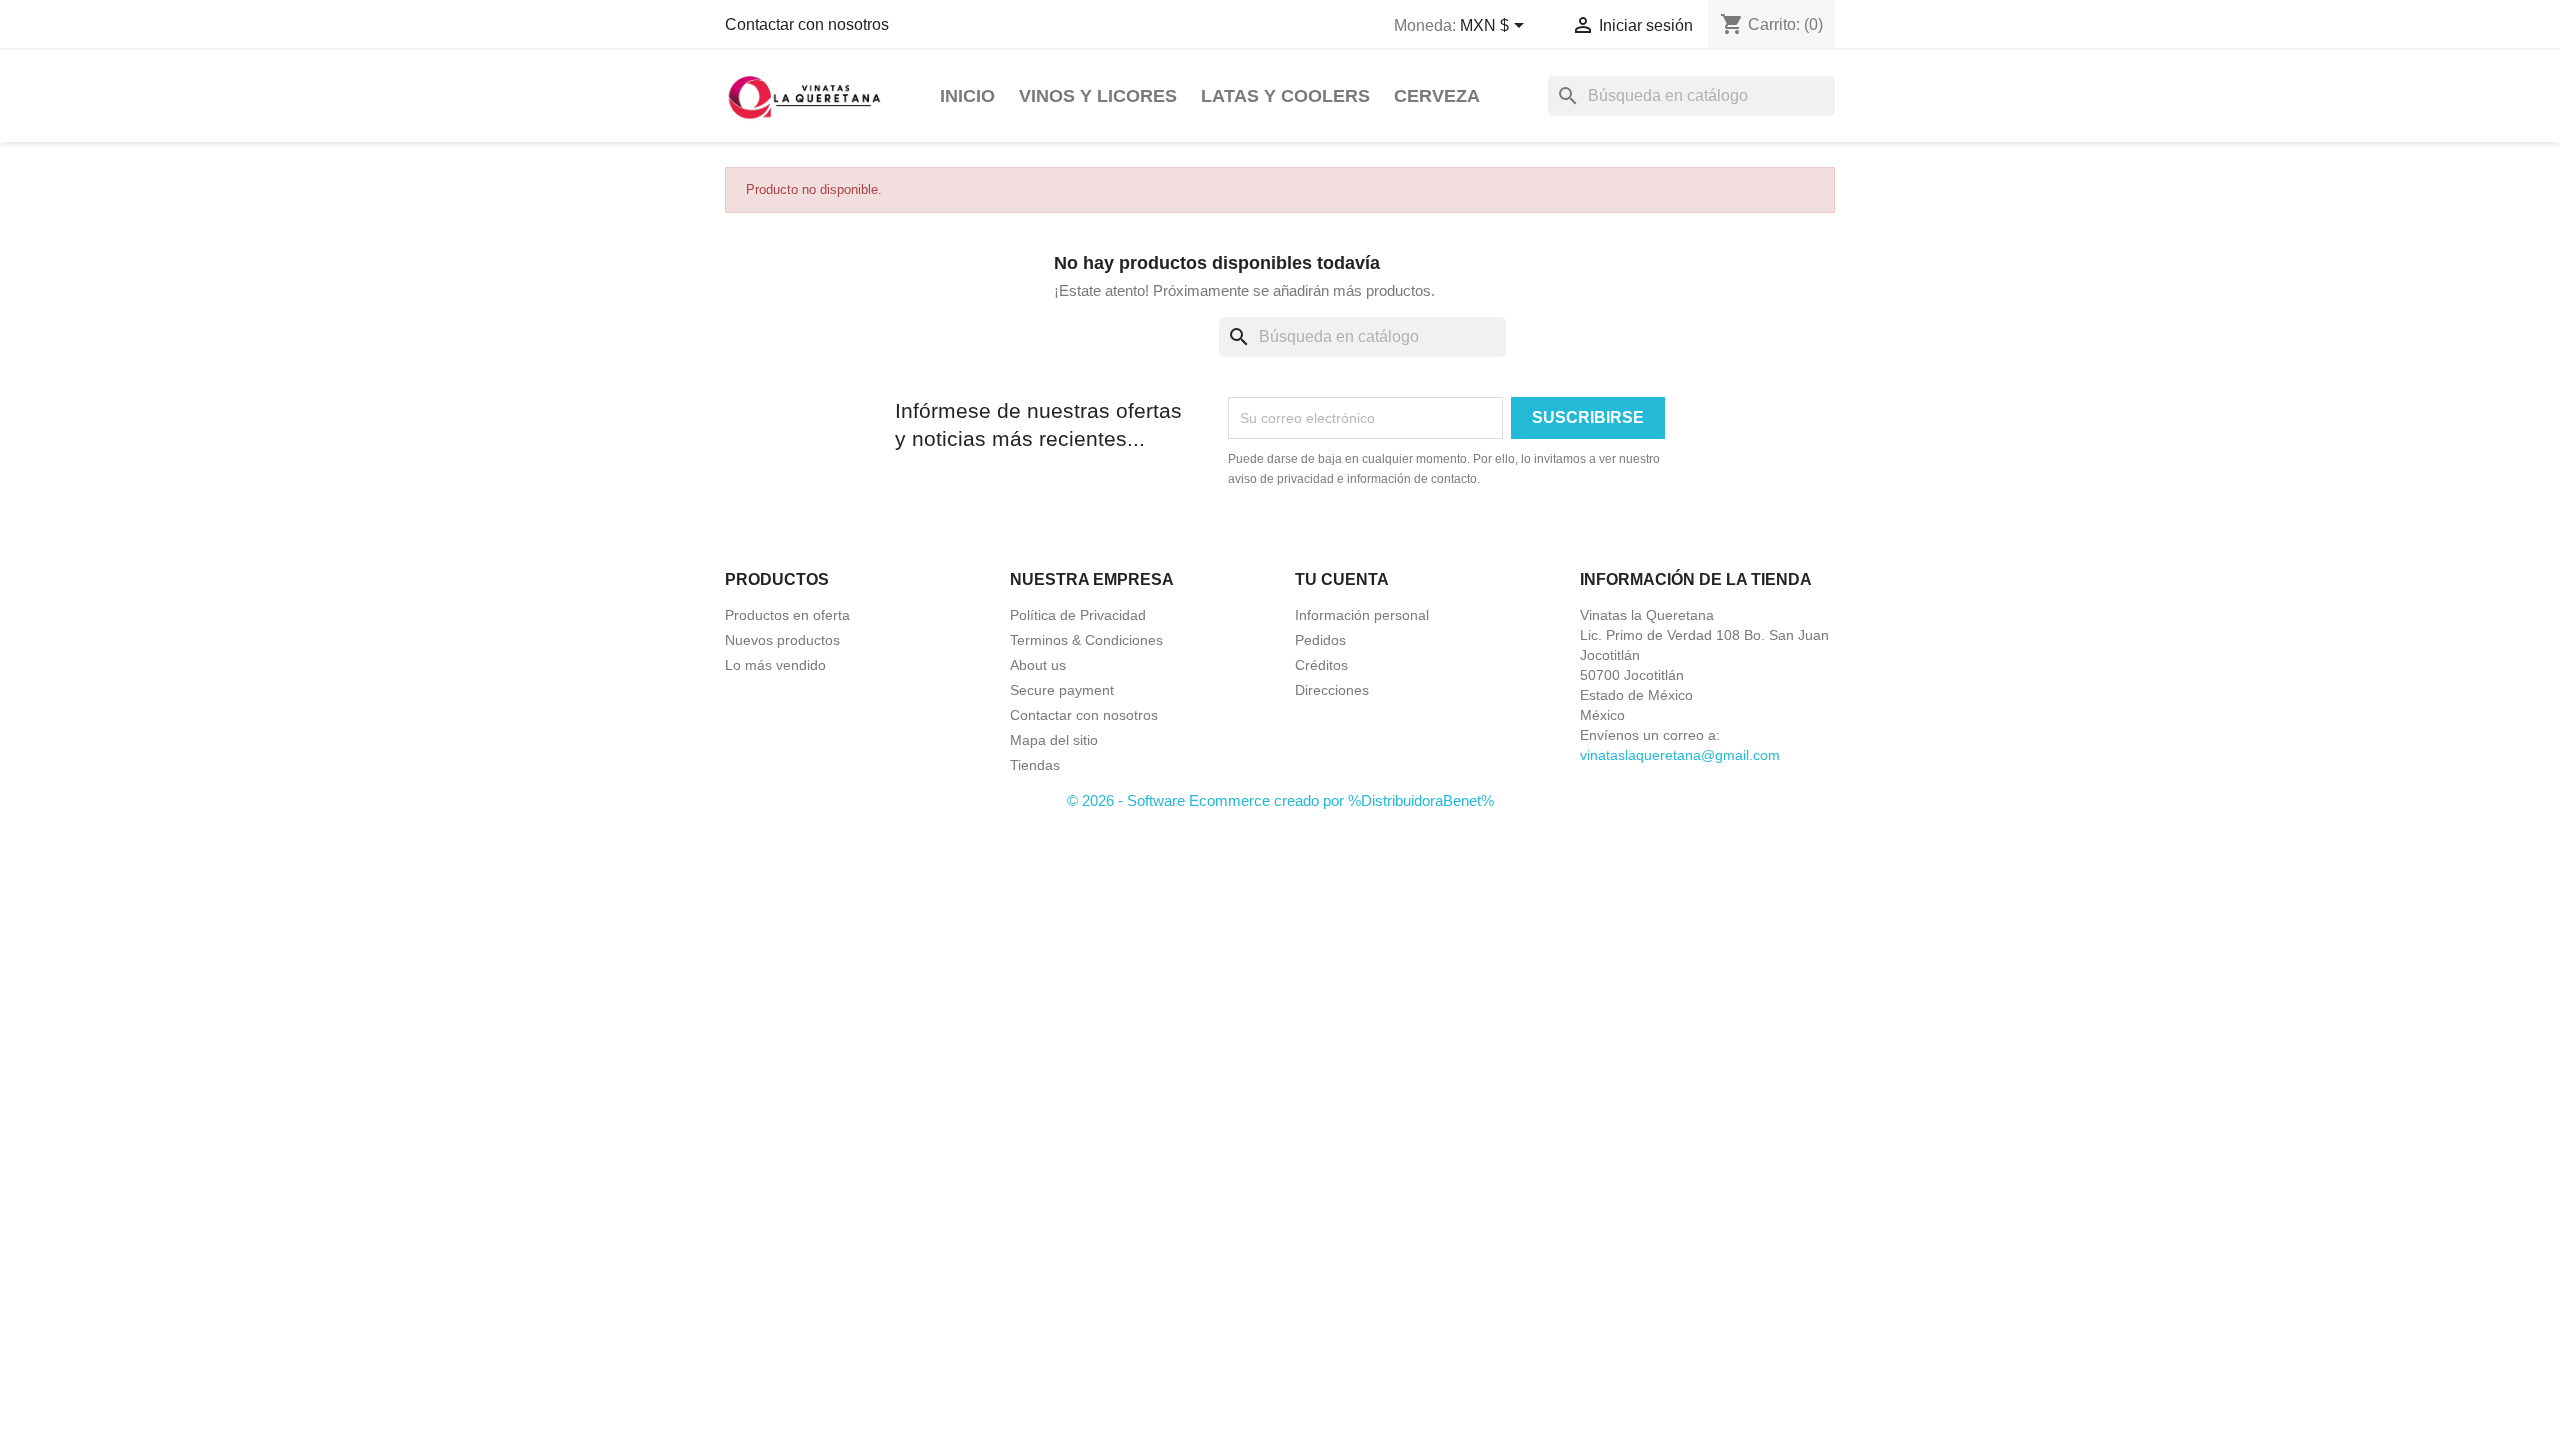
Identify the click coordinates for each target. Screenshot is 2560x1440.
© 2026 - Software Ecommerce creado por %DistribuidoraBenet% (1280, 800)
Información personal (1362, 615)
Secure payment (1062, 690)
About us (1038, 665)
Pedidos (1320, 640)
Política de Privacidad (1078, 615)
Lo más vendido (775, 665)
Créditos (1321, 665)
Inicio (967, 96)
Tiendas (1035, 765)
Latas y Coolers (1285, 96)
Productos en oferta (787, 615)
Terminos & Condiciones (1086, 640)
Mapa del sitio (1054, 740)
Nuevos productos (782, 640)
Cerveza (1437, 96)
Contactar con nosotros (807, 24)
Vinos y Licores (1098, 96)
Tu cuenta (1342, 579)
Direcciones (1332, 690)
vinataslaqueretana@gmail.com (1680, 755)
